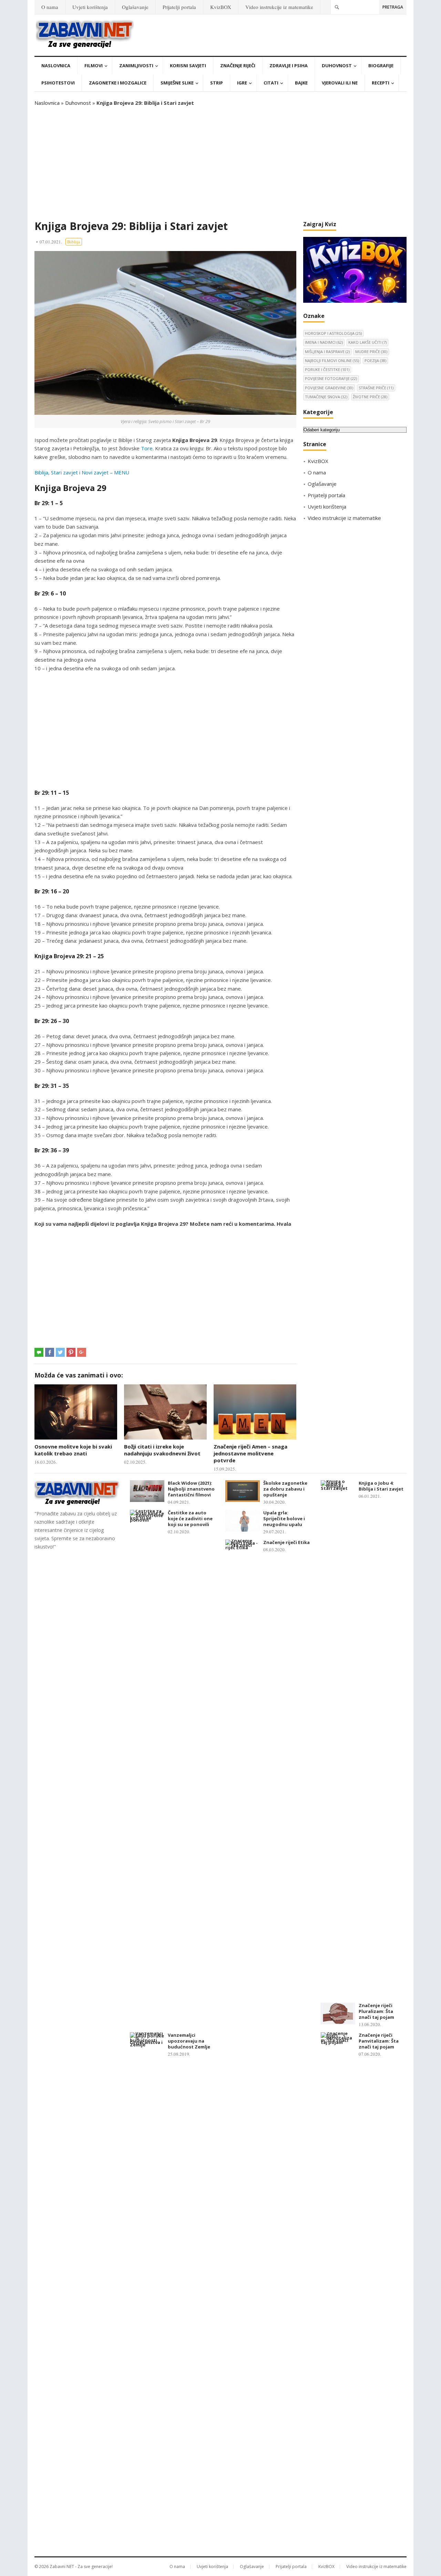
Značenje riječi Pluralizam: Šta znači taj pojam (376, 2011)
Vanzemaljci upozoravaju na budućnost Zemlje (189, 2041)
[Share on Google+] (82, 1352)
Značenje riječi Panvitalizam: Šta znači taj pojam (379, 2041)
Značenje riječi (238, 66)
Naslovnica (56, 66)
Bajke (301, 83)
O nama (50, 7)
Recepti (381, 83)
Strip (217, 83)
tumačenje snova (326, 397)
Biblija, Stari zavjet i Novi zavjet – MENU (82, 472)
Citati (271, 83)
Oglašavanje (135, 7)
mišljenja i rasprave (327, 352)
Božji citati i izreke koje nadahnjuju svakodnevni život (162, 1450)
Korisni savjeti (188, 66)
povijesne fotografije (331, 378)
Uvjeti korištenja (90, 7)
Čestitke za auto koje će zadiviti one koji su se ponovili (190, 1518)
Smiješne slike (177, 83)
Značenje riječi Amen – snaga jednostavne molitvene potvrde (250, 1454)
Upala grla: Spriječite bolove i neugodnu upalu (284, 1518)
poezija (375, 360)
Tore (147, 448)
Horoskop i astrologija (333, 333)
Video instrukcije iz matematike (279, 7)
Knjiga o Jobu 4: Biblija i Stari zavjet (381, 1486)
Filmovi (94, 66)
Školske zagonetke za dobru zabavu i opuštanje (285, 1489)
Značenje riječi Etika (286, 1542)
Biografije (381, 66)
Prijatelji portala (179, 7)
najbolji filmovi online (332, 360)
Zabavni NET (62, 2567)
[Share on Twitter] (60, 1352)
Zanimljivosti (136, 66)
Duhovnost (337, 66)
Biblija (74, 242)
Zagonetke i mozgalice (118, 83)
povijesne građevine (329, 388)
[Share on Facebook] (50, 1352)
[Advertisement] (220, 163)
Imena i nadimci (324, 342)
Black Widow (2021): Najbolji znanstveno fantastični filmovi (191, 1489)
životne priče (370, 397)
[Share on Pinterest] (71, 1352)
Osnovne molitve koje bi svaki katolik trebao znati (73, 1450)
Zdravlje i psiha (289, 66)
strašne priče (376, 388)
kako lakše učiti (367, 342)
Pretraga (393, 7)
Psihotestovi (58, 83)
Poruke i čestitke (327, 369)
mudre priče (371, 352)
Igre (242, 83)
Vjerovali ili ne (340, 83)
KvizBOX (221, 7)
